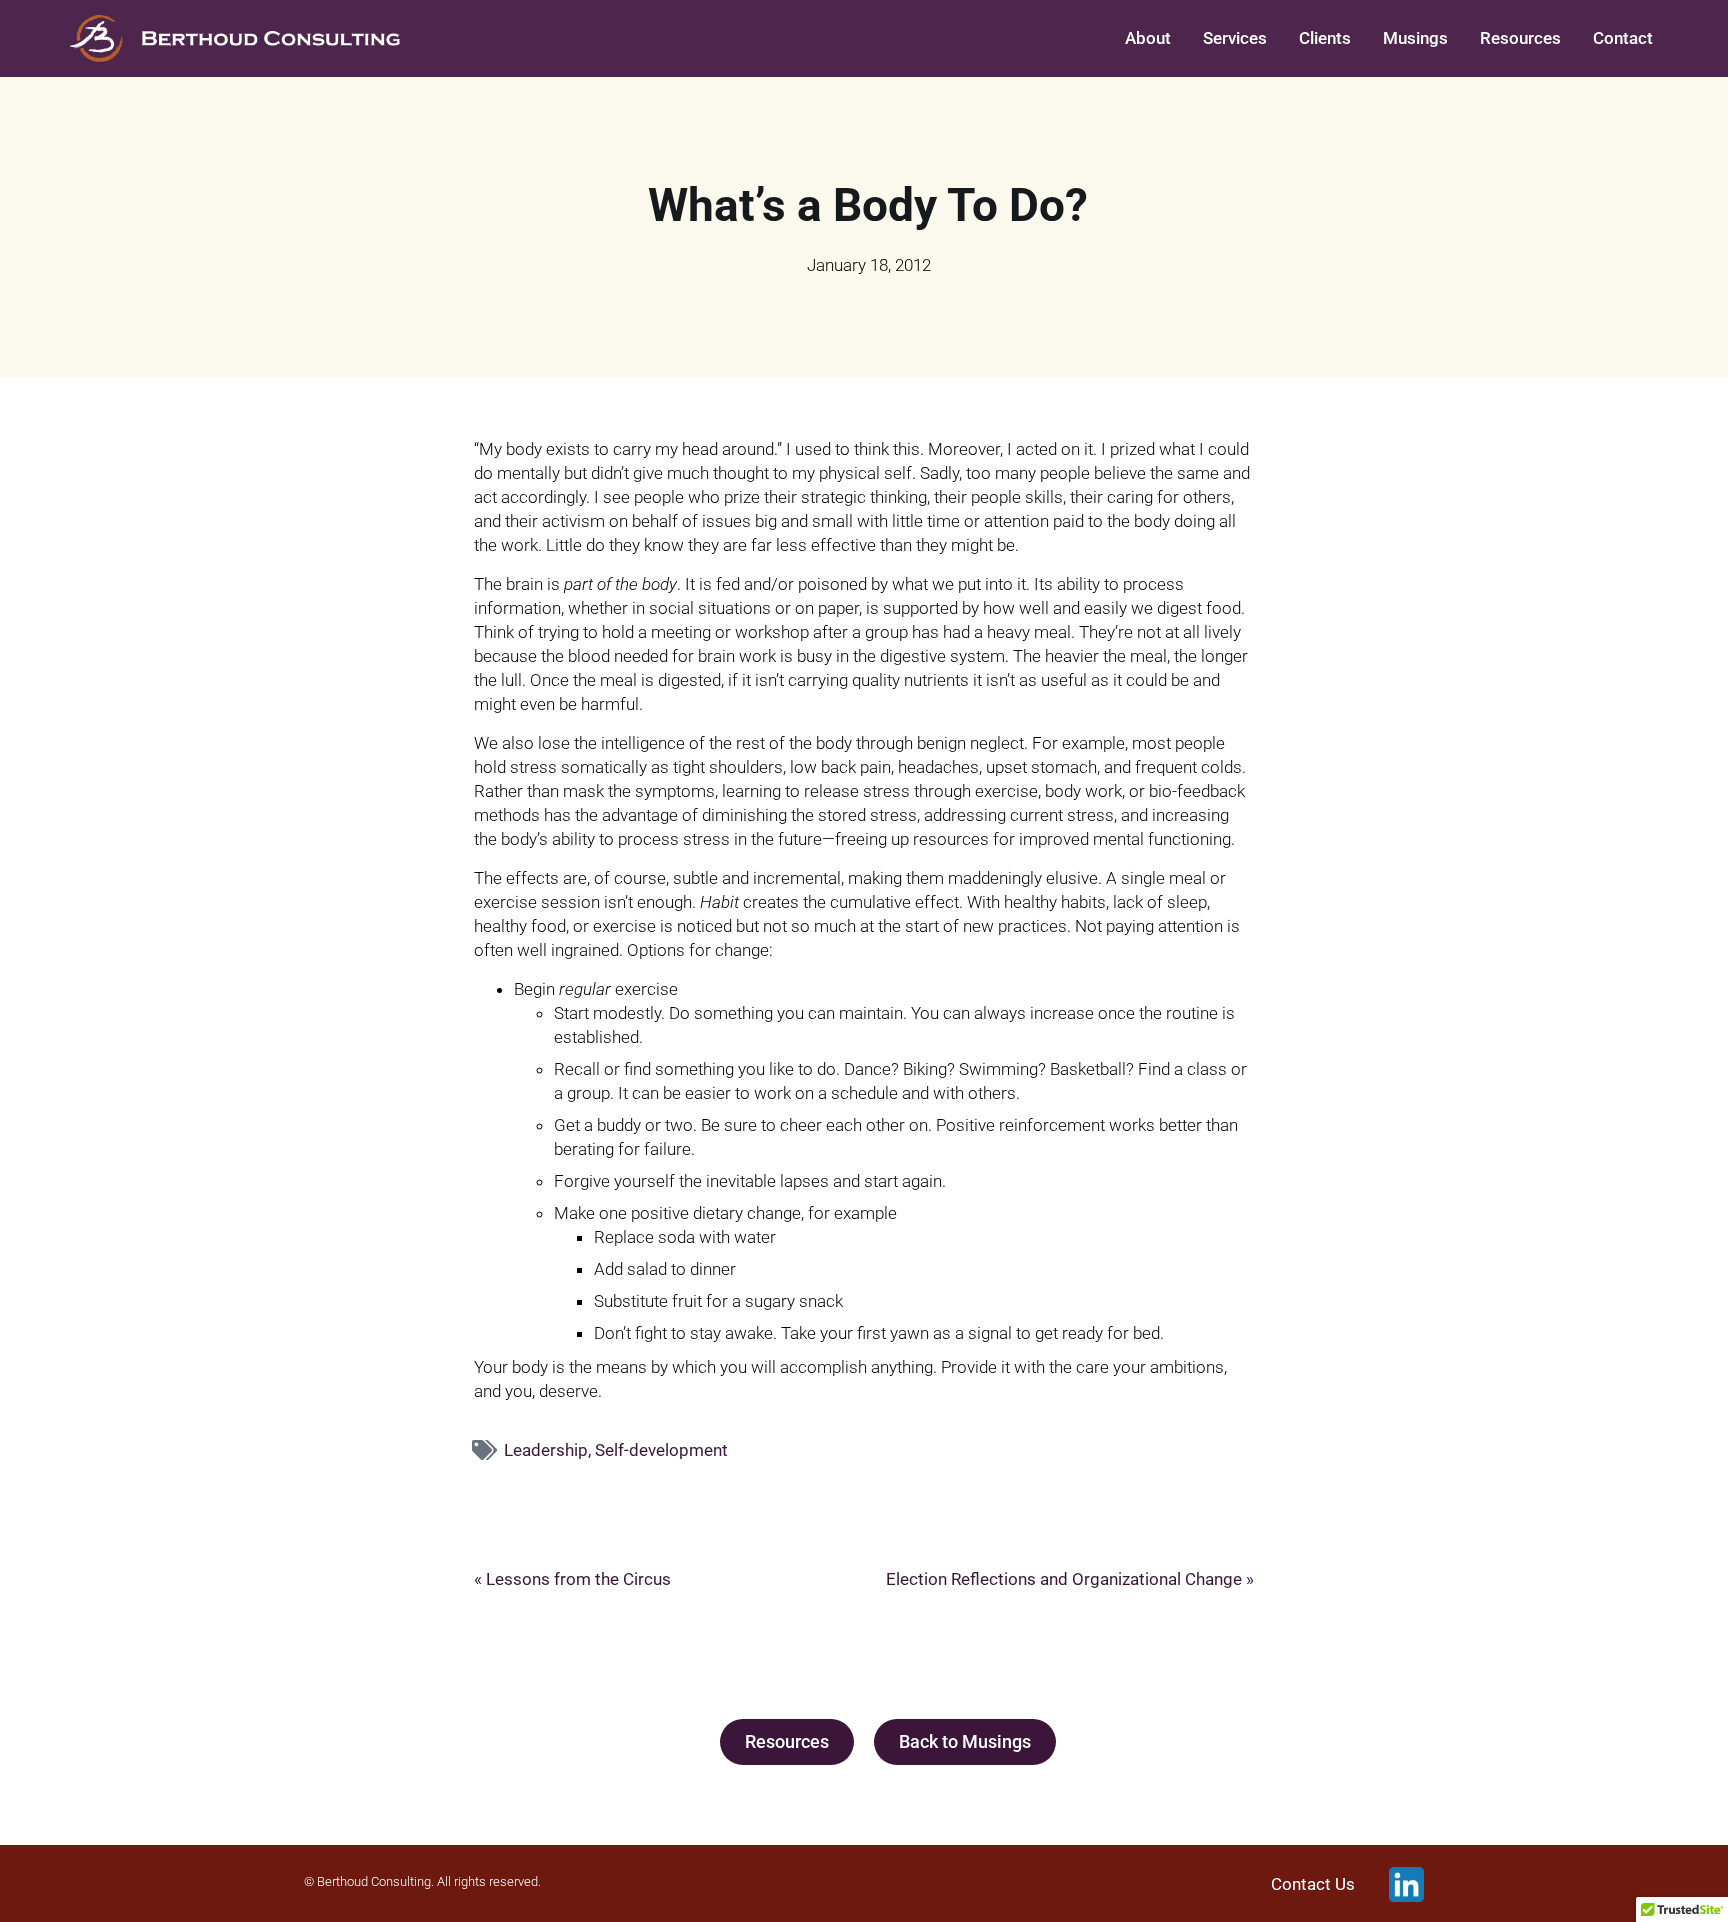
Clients (1325, 38)
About (1148, 38)
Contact (1623, 38)
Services (1235, 38)
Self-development (661, 1450)
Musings (1415, 38)
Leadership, (549, 1450)
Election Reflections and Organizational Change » (1070, 1579)
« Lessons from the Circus (572, 1579)
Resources (1520, 38)
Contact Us (1313, 1885)
